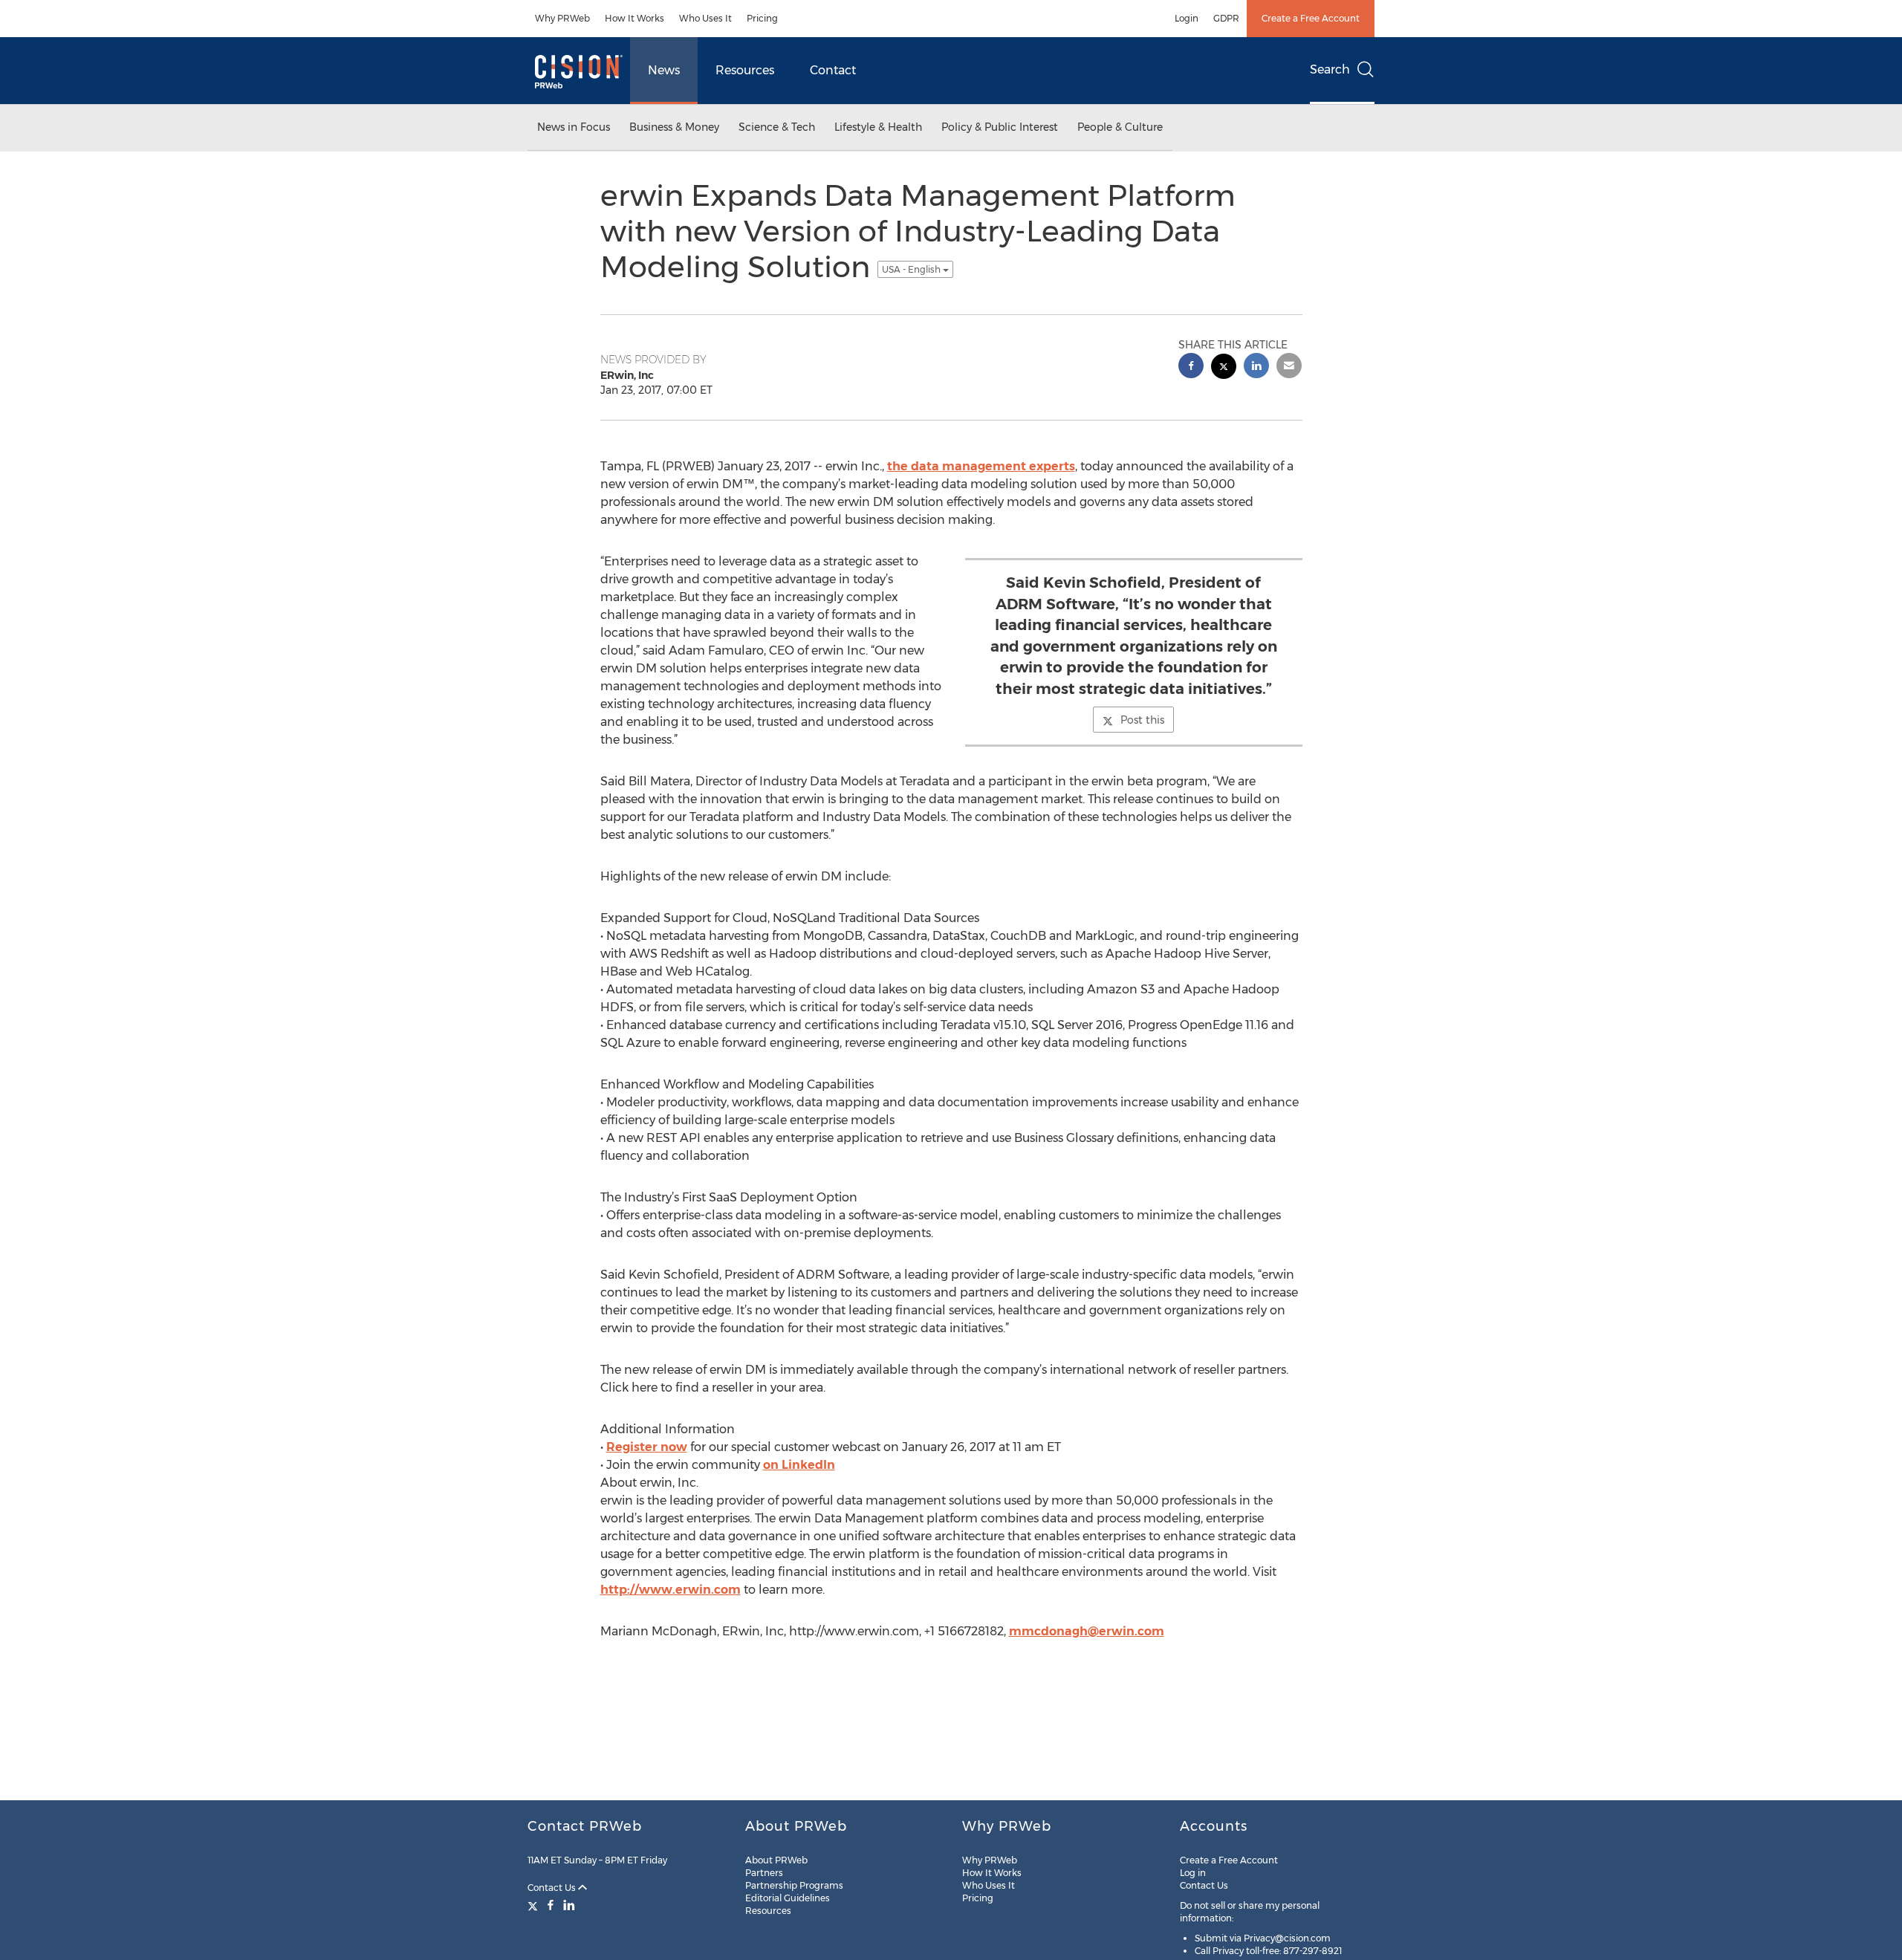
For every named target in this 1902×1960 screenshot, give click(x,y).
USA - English (912, 269)
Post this (1142, 720)
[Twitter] (535, 1905)
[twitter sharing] (1224, 368)
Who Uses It (705, 18)
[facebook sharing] (1191, 367)
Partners (764, 1873)
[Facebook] (551, 1905)
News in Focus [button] (574, 127)
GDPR (1226, 18)
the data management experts (981, 466)
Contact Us (553, 1888)
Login (1187, 18)
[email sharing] (1289, 367)
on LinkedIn (799, 1465)
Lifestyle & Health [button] (878, 127)
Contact (833, 70)
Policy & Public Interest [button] (1000, 127)
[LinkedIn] (569, 1905)
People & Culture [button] (1120, 127)
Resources (745, 70)
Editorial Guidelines (788, 1898)
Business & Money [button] (674, 127)
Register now (647, 1447)
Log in (1193, 1873)
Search (1330, 69)
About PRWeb (776, 1860)
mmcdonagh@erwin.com (1087, 1631)
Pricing (762, 18)
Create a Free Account (1311, 18)
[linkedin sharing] (1256, 367)
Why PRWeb (562, 18)
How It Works (634, 18)
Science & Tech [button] (777, 127)
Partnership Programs (794, 1885)
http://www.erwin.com (671, 1590)
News (664, 70)
